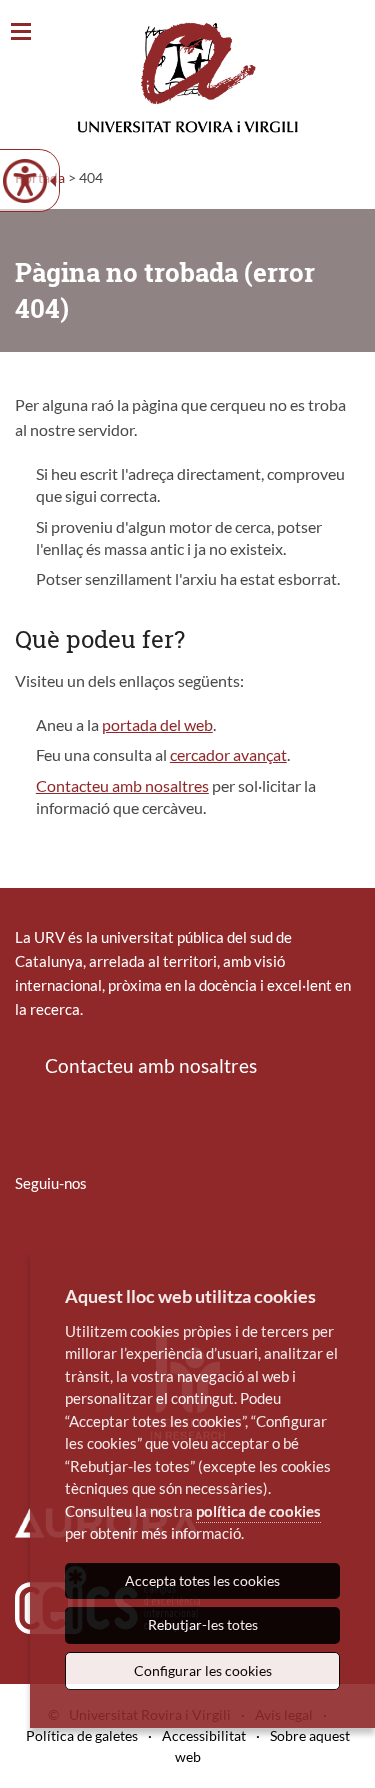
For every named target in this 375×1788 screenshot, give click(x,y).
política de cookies (258, 1511)
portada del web (157, 724)
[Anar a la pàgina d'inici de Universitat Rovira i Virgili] (188, 77)
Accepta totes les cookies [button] (202, 1580)
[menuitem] (28, 1242)
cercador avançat (228, 754)
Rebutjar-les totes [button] (203, 1624)
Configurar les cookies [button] (203, 1670)
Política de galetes (82, 1735)
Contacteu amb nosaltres (122, 785)
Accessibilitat (204, 1735)
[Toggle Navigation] (21, 32)
